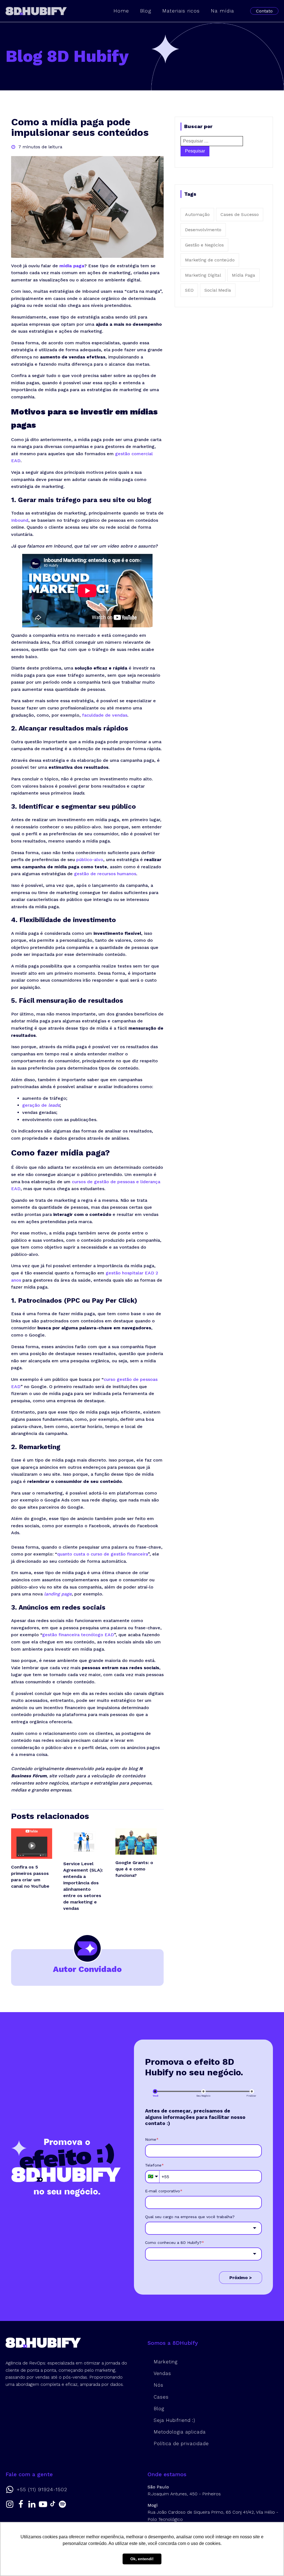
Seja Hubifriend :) (174, 2420)
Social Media (218, 290)
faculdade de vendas (105, 715)
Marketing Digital (203, 275)
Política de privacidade (181, 2443)
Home (121, 11)
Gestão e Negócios (204, 245)
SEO (189, 290)
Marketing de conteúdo (210, 260)
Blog (146, 11)
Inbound (20, 520)
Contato (264, 11)
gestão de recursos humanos (105, 874)
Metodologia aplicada (180, 2432)
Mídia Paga (244, 275)
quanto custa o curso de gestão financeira (102, 1554)
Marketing (166, 2362)
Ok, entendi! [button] (142, 2559)
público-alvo (90, 860)
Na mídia (222, 11)
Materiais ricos (181, 11)
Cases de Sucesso (240, 214)
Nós (159, 2385)
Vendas (162, 2373)
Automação (197, 214)
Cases (161, 2397)
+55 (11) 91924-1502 (42, 2490)
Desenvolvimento (203, 230)
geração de (41, 1105)
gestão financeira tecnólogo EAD (78, 1635)
